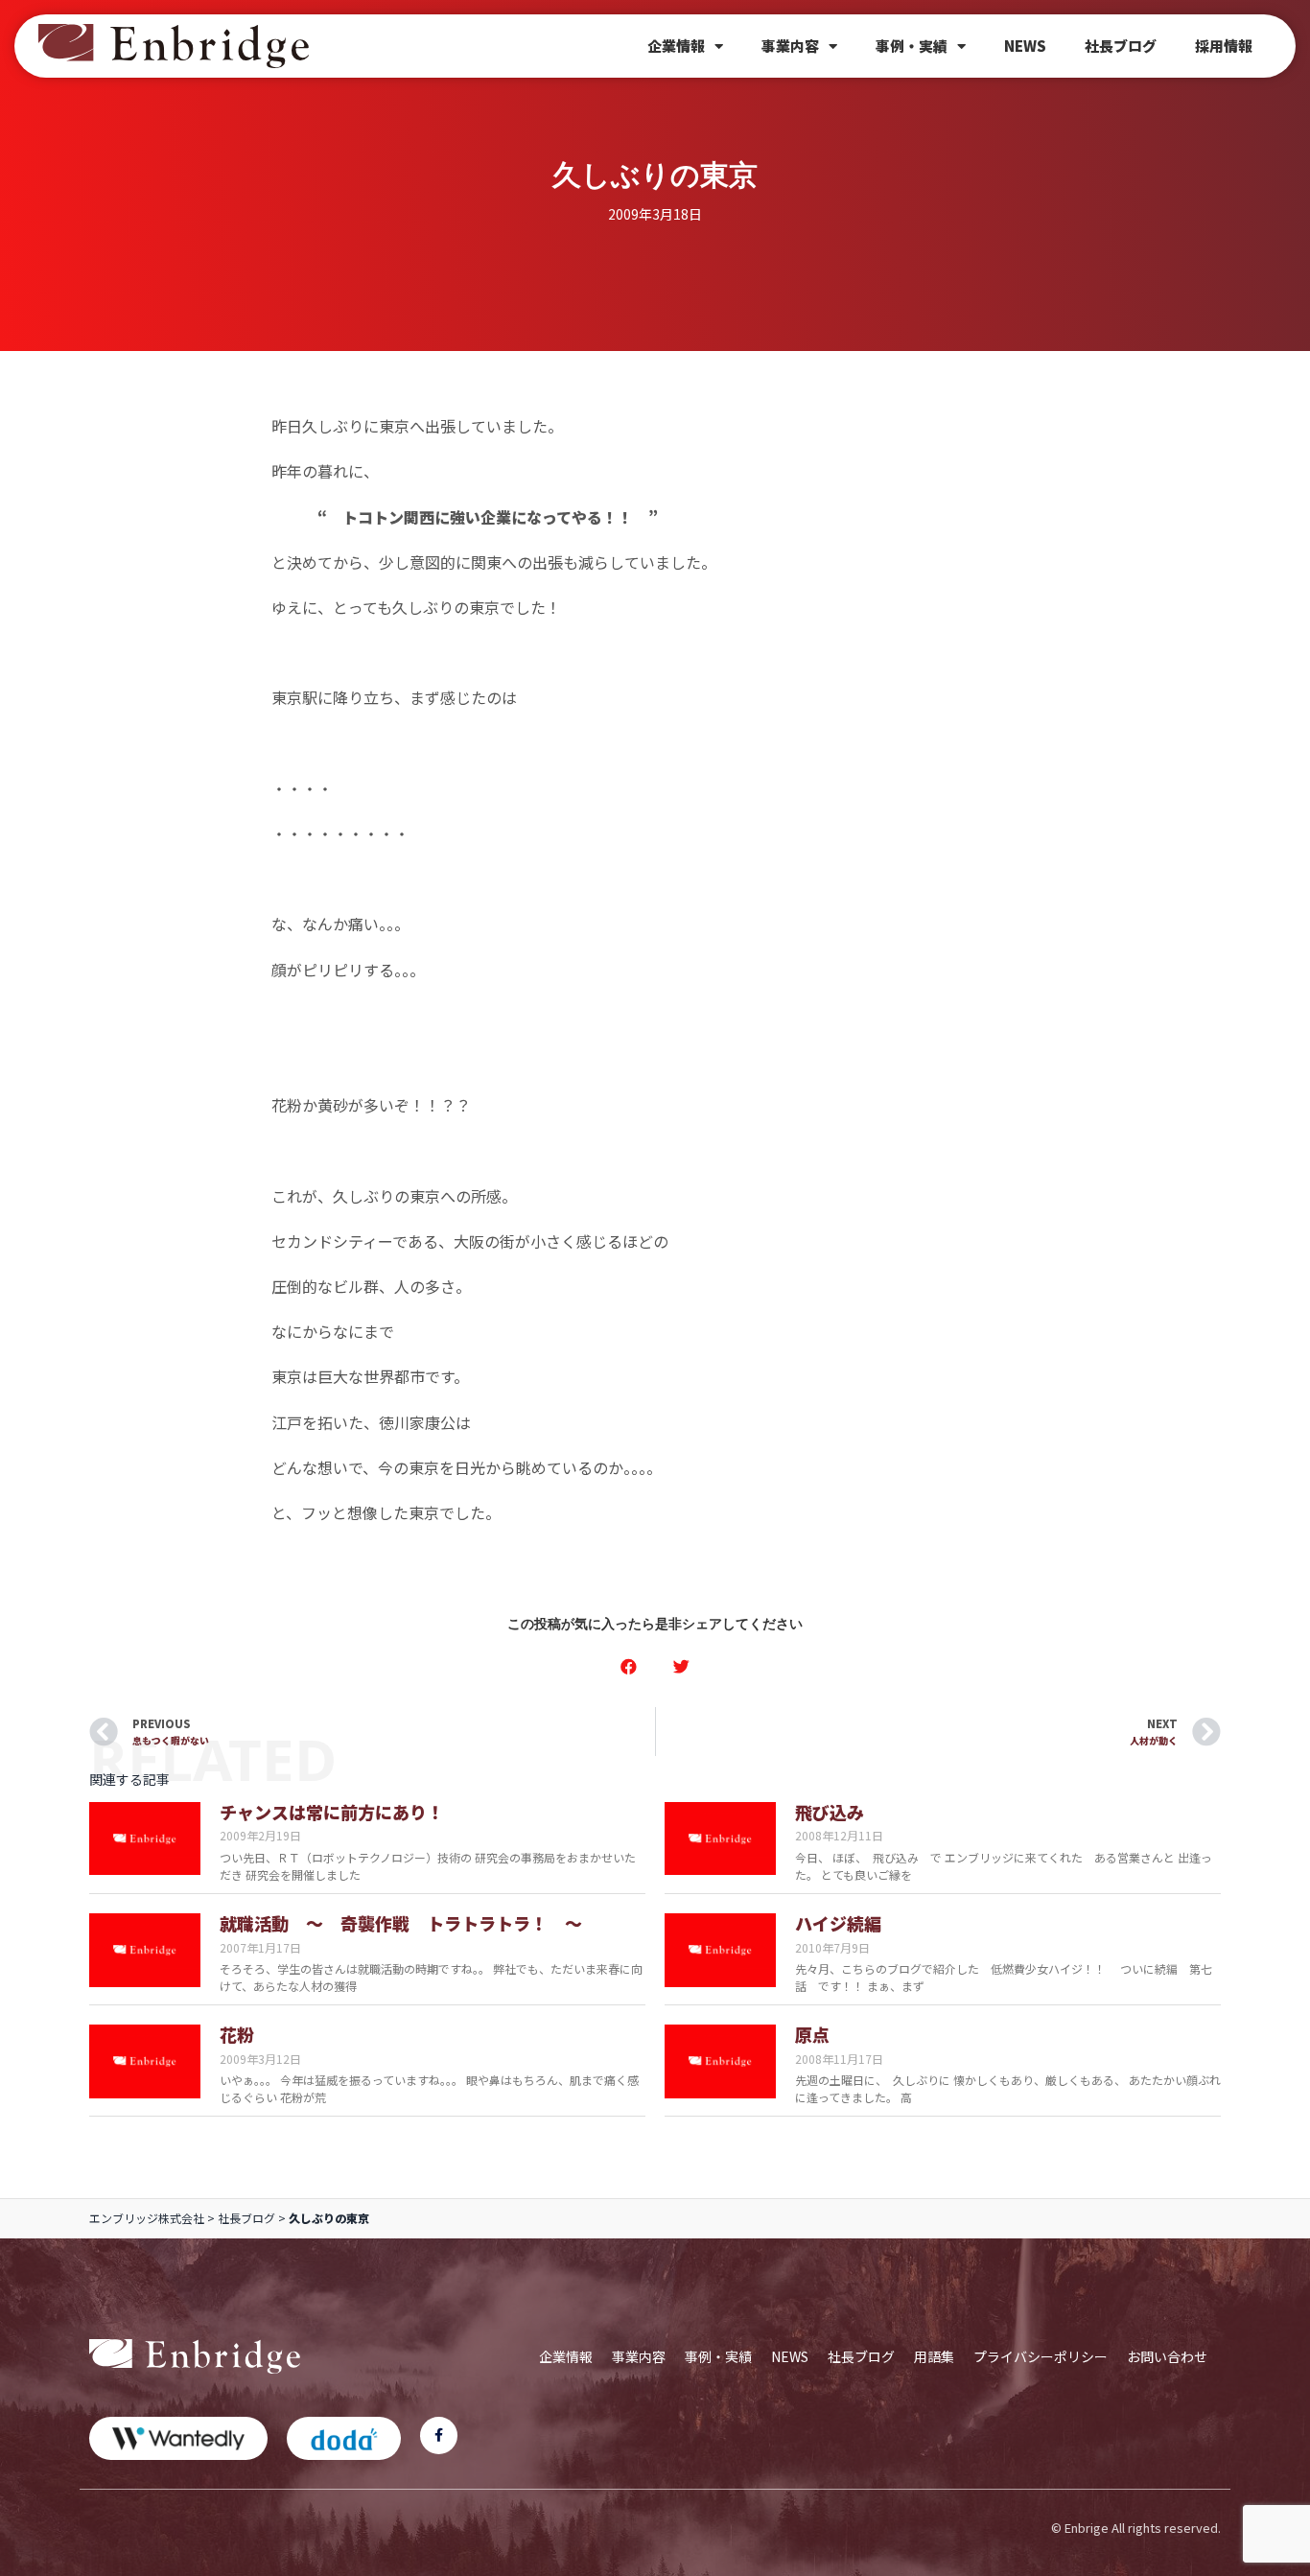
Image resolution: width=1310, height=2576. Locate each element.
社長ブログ (1121, 46)
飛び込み (830, 1812)
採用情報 (1224, 46)
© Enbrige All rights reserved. (1136, 2528)
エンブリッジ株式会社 (147, 2218)
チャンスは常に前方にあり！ (332, 1812)
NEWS (1025, 46)
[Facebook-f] (439, 2435)
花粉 (237, 2034)
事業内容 (790, 46)
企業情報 (676, 46)
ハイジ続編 (838, 1923)
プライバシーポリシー (1041, 2356)
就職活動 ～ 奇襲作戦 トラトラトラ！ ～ (401, 1923)
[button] (629, 1666)
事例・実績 (912, 46)
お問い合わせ (1167, 2356)
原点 (812, 2034)
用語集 (934, 2356)
